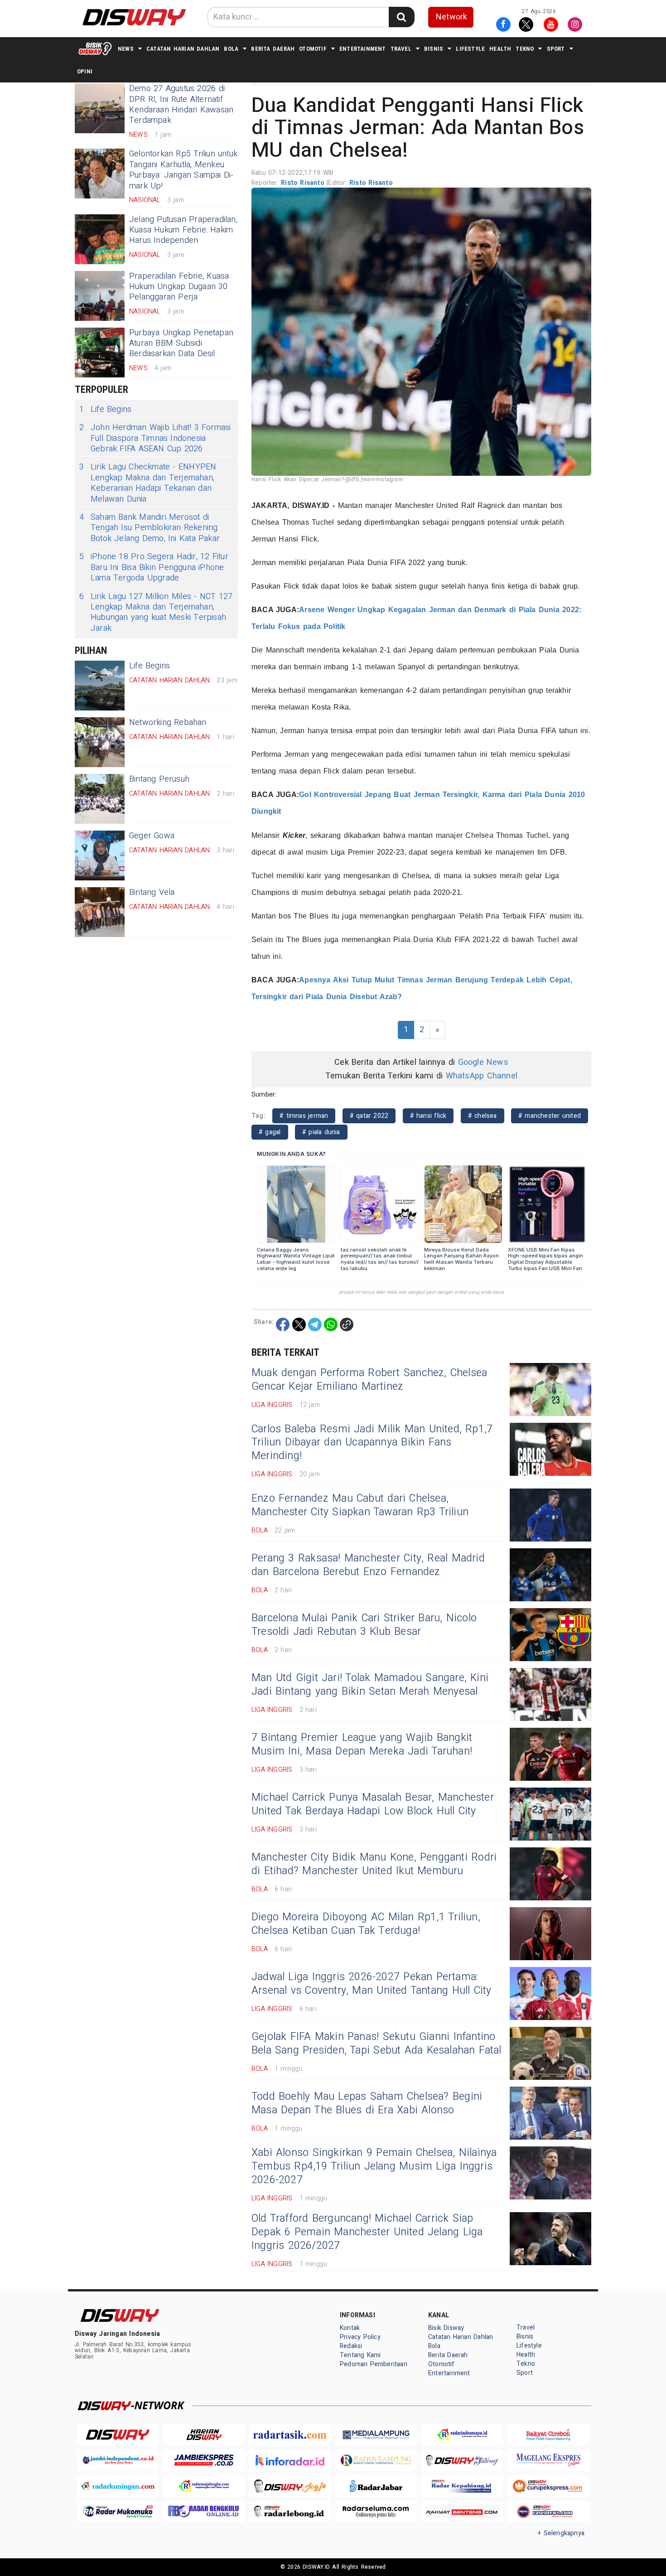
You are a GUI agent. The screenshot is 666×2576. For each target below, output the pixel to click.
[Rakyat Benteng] (462, 2512)
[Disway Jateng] (462, 2460)
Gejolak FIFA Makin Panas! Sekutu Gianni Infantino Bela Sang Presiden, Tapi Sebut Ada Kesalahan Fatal (376, 2044)
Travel (401, 49)
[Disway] (118, 2435)
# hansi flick (428, 1116)
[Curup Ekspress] (548, 2486)
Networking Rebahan (168, 723)
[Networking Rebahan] (100, 742)
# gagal (270, 1132)
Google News (483, 1062)
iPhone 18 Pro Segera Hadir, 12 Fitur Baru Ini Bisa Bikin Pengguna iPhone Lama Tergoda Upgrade (154, 567)
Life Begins (105, 409)
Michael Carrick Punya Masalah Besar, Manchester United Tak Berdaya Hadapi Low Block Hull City (373, 1804)
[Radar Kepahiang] (462, 2486)
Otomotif (313, 49)
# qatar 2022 (369, 1116)
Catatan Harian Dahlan (183, 49)
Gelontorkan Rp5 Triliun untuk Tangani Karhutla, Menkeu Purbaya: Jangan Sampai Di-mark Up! (183, 170)
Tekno (525, 49)
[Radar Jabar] (376, 2486)
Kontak (350, 2328)
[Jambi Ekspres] (204, 2460)
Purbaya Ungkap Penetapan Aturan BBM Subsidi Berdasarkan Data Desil (181, 343)
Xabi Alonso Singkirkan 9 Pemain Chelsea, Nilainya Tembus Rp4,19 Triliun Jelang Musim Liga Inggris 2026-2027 (374, 2166)
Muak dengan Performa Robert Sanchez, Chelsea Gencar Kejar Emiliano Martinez (369, 1380)
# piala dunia (321, 1132)
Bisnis (434, 49)
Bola (231, 49)
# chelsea (483, 1116)
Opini (85, 71)
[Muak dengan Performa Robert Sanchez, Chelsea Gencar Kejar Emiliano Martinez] (550, 1389)
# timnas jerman (304, 1116)
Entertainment (363, 49)
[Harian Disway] (204, 2435)
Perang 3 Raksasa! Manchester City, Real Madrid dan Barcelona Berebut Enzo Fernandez (368, 1565)
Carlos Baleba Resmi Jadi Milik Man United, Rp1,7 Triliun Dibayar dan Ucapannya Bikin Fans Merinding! (372, 1443)
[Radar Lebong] (290, 2512)
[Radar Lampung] (376, 2460)
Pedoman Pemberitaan (374, 2364)
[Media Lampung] (376, 2435)
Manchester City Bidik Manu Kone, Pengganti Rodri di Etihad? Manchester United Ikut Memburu (374, 1864)
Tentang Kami (360, 2355)
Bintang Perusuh (159, 779)
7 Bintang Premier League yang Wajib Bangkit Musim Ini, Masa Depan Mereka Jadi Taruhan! (362, 1745)
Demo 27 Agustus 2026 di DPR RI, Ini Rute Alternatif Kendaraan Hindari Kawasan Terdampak (181, 104)
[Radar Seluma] (376, 2512)
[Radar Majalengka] (204, 2486)
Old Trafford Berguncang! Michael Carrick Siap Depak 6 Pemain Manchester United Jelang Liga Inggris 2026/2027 (367, 2232)
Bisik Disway (446, 2328)
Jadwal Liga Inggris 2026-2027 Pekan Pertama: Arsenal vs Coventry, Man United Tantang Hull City (372, 1984)
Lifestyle (470, 49)
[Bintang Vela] (100, 912)
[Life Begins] (100, 686)
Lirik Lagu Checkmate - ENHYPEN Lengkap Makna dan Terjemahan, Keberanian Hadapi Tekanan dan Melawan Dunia (148, 483)
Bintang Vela (152, 892)
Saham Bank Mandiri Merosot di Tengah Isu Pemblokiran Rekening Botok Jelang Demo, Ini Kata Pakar (150, 528)
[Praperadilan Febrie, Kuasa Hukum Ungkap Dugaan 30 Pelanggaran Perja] (100, 296)
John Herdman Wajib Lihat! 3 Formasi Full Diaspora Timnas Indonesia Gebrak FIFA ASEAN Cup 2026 (155, 438)
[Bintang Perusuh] (100, 799)
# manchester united (550, 1116)
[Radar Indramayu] (462, 2435)
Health (500, 49)
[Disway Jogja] (290, 2486)
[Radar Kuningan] (118, 2486)
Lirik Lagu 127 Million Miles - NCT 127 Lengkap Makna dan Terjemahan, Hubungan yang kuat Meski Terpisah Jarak (156, 613)
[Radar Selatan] (548, 2512)
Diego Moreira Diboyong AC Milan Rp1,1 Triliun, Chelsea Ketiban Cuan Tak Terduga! (366, 1924)
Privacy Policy (360, 2337)
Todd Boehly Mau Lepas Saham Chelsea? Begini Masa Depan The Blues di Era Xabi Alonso (367, 2103)
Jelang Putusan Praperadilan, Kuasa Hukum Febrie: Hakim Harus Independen (183, 230)
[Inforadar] (290, 2460)
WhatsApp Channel (482, 1076)
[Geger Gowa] (100, 855)
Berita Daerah (273, 49)
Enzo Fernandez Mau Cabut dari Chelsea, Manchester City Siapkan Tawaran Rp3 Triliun (360, 1505)
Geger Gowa (152, 836)
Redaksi (351, 2346)
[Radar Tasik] (290, 2435)
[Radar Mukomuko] (118, 2512)
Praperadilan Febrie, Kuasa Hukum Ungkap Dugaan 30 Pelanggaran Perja (179, 287)
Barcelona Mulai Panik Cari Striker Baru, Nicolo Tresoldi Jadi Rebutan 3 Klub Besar (364, 1625)
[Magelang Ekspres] (548, 2460)
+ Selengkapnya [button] (561, 2533)
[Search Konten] (401, 17)
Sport (556, 49)
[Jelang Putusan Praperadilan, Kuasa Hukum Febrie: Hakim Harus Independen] (100, 239)
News (126, 49)
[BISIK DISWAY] (95, 48)
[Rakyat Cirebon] (548, 2435)
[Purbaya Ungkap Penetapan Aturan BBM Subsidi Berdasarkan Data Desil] (100, 353)
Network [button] (451, 17)
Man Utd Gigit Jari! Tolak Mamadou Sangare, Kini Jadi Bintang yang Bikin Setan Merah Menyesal (370, 1685)
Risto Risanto (304, 183)
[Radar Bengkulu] (204, 2512)
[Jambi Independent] (118, 2460)
